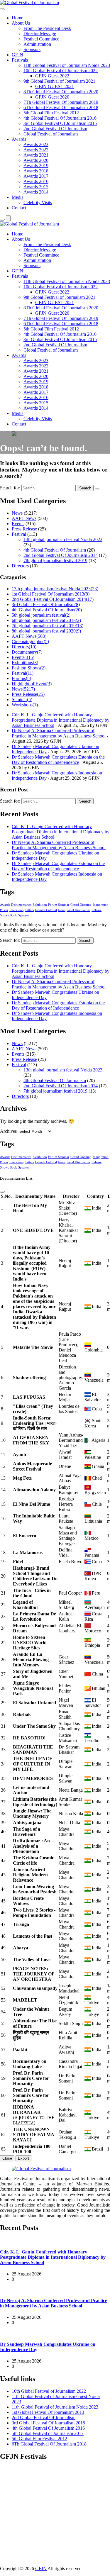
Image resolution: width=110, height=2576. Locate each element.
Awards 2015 (36, 187)
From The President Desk (47, 28)
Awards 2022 (36, 150)
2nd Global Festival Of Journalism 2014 (61, 555)
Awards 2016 (36, 181)
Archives (8, 1131)
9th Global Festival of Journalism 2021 (59, 81)
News (17, 513)
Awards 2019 (36, 166)
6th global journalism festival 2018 (46, 620)
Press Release (24, 529)
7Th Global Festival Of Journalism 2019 (61, 102)
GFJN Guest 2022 (52, 76)
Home (17, 18)
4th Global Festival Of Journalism (55, 550)
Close (7, 2158)
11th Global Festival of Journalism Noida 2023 (67, 65)
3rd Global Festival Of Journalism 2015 (60, 123)
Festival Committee (41, 39)
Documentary (27, 652)
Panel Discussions (78, 910)
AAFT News (24, 518)
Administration (37, 44)
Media (18, 197)
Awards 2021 (36, 155)
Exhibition (40, 905)
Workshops (25, 705)
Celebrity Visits (38, 202)
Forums (21, 678)
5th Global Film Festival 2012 (51, 113)
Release (97, 910)
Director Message (40, 34)
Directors (20, 566)
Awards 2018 (36, 171)
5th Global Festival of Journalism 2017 (48, 2433)
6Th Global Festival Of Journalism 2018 (61, 107)
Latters (29, 910)
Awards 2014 (36, 192)
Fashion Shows (29, 668)
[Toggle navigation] (2, 9)
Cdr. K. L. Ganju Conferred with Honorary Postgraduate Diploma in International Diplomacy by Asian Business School (61, 720)
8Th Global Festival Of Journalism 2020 (61, 92)
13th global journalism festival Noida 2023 (63, 539)
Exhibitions (25, 663)
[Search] (2, 220)
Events (18, 524)
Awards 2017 (36, 176)
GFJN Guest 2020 (52, 97)
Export (23, 2158)
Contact (19, 208)
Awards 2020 (36, 160)
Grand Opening (81, 905)
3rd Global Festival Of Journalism (46, 604)
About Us (21, 23)
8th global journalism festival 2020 (46, 631)
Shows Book (9, 915)
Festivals (20, 60)
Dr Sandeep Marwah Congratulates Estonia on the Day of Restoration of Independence (58, 760)
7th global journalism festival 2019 (55, 561)
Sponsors (32, 49)
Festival (19, 534)
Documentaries (21, 905)
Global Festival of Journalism (51, 134)
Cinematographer (30, 641)
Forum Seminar (59, 905)
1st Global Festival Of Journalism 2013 (51, 594)
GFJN (17, 55)
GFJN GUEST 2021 (55, 86)
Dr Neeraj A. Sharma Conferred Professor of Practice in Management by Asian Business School (59, 733)
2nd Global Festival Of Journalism (55, 129)
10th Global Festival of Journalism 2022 (61, 71)
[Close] (2, 1192)
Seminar (22, 699)
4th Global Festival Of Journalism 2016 (60, 118)
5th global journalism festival (41, 615)
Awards (19, 139)
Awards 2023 (36, 144)
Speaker (24, 915)
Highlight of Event (32, 684)
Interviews (16, 910)
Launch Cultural (46, 910)
